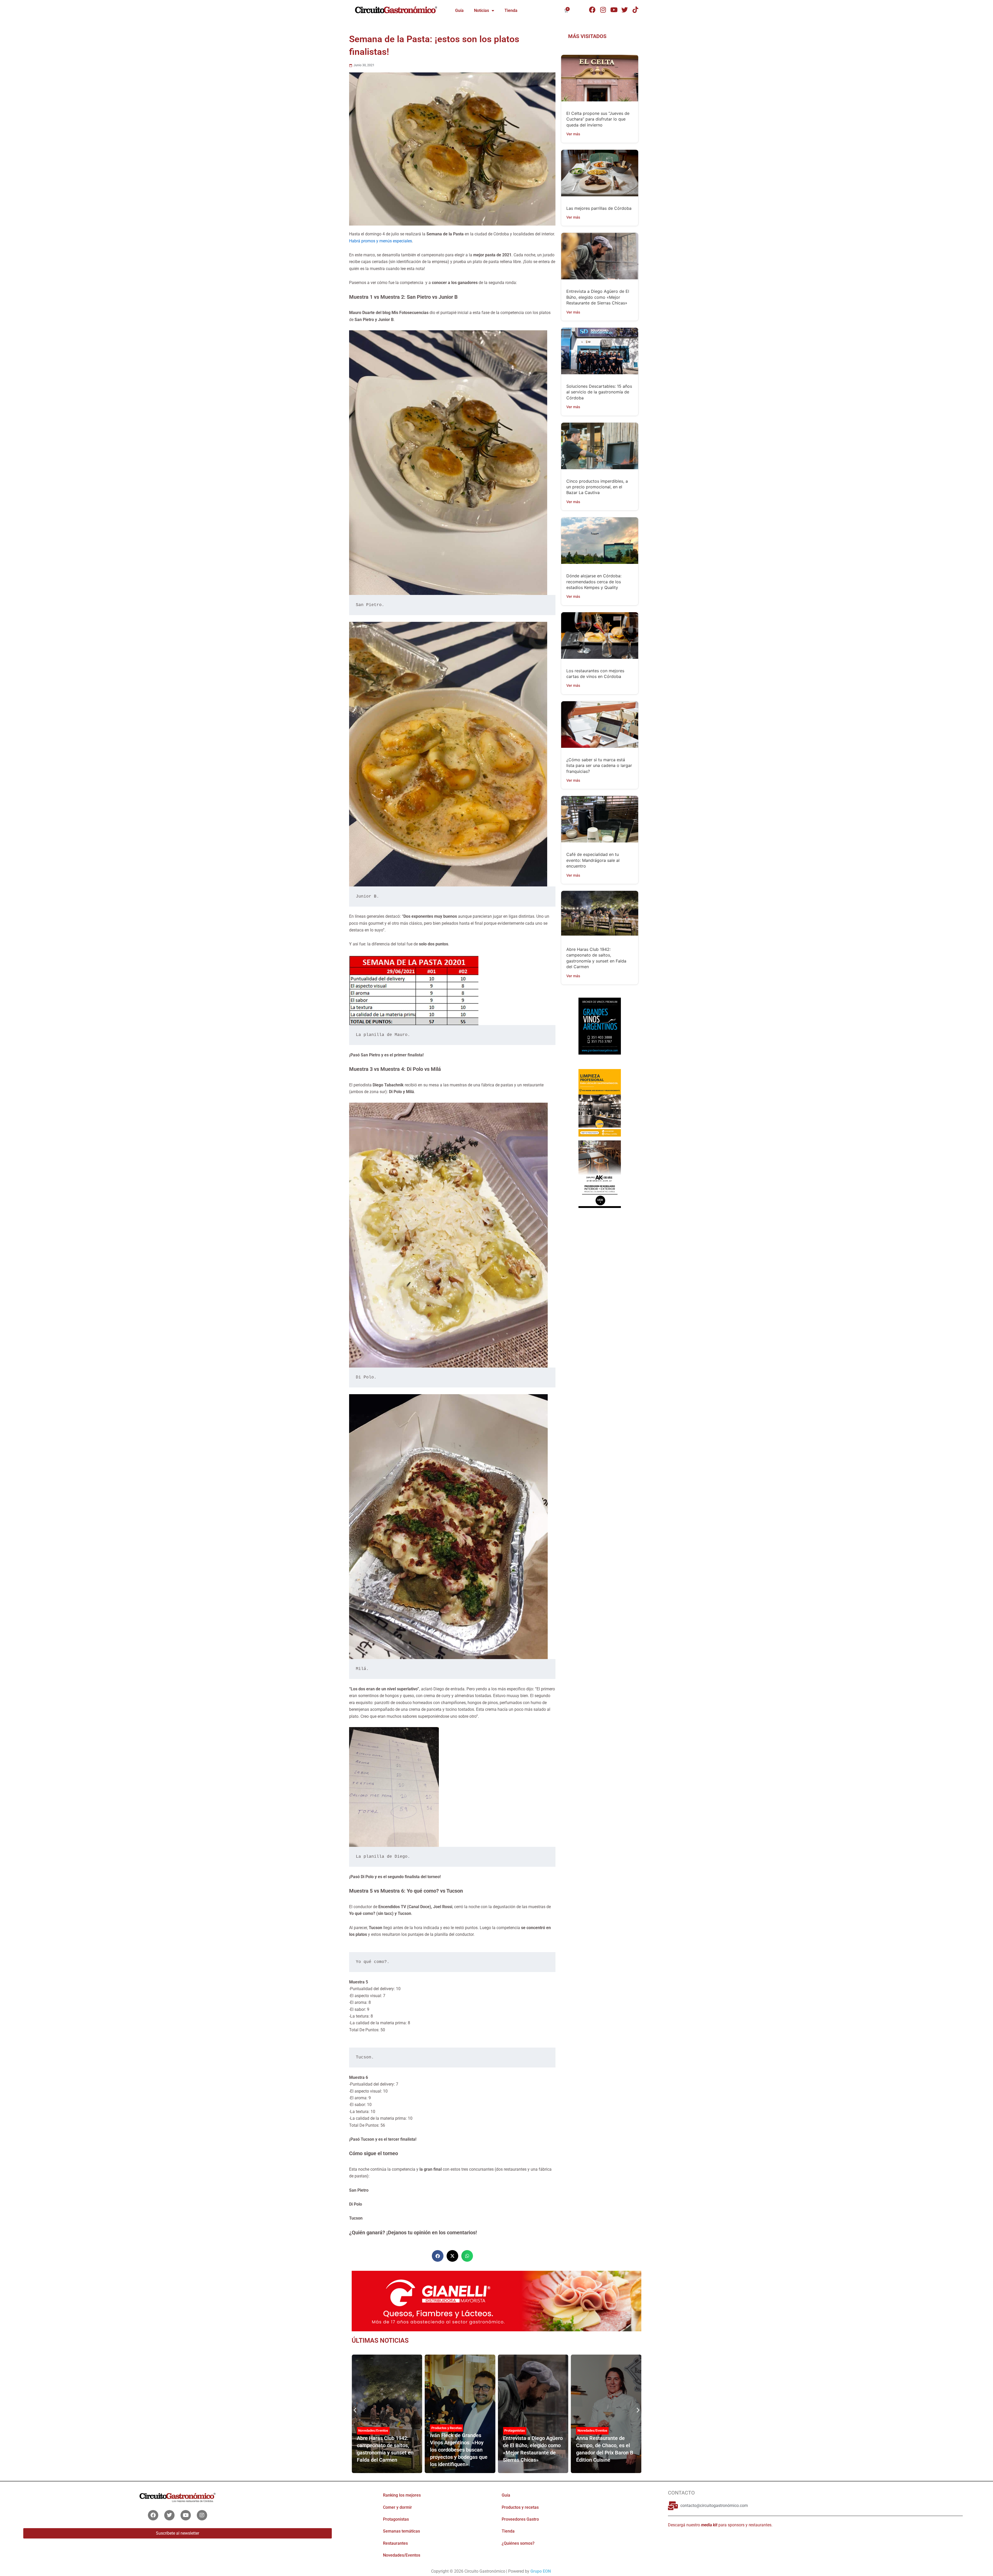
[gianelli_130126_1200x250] (496, 2301)
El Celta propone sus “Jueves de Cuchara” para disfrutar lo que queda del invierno (598, 119)
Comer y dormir (397, 2507)
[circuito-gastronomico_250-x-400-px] (600, 1174)
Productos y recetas (520, 2507)
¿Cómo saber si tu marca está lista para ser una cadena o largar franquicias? (599, 766)
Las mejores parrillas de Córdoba (599, 208)
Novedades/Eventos (446, 2431)
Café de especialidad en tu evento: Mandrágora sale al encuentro (593, 860)
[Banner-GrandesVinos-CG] (600, 1031)
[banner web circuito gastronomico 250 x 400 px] (600, 1102)
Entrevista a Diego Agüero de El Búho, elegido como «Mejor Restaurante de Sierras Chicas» (598, 297)
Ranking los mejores (402, 2495)
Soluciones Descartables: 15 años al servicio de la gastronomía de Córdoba (599, 392)
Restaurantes (395, 2543)
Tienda (511, 10)
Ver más (573, 134)
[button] (438, 2256)
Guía (459, 10)
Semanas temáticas (401, 2531)
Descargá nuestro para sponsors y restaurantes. (720, 2525)
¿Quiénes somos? (518, 2543)
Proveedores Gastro (592, 2434)
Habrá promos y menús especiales (381, 241)
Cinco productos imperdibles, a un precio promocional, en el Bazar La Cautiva (597, 487)
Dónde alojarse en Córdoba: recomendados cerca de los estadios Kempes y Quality (594, 582)
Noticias (482, 10)
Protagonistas (368, 2431)
